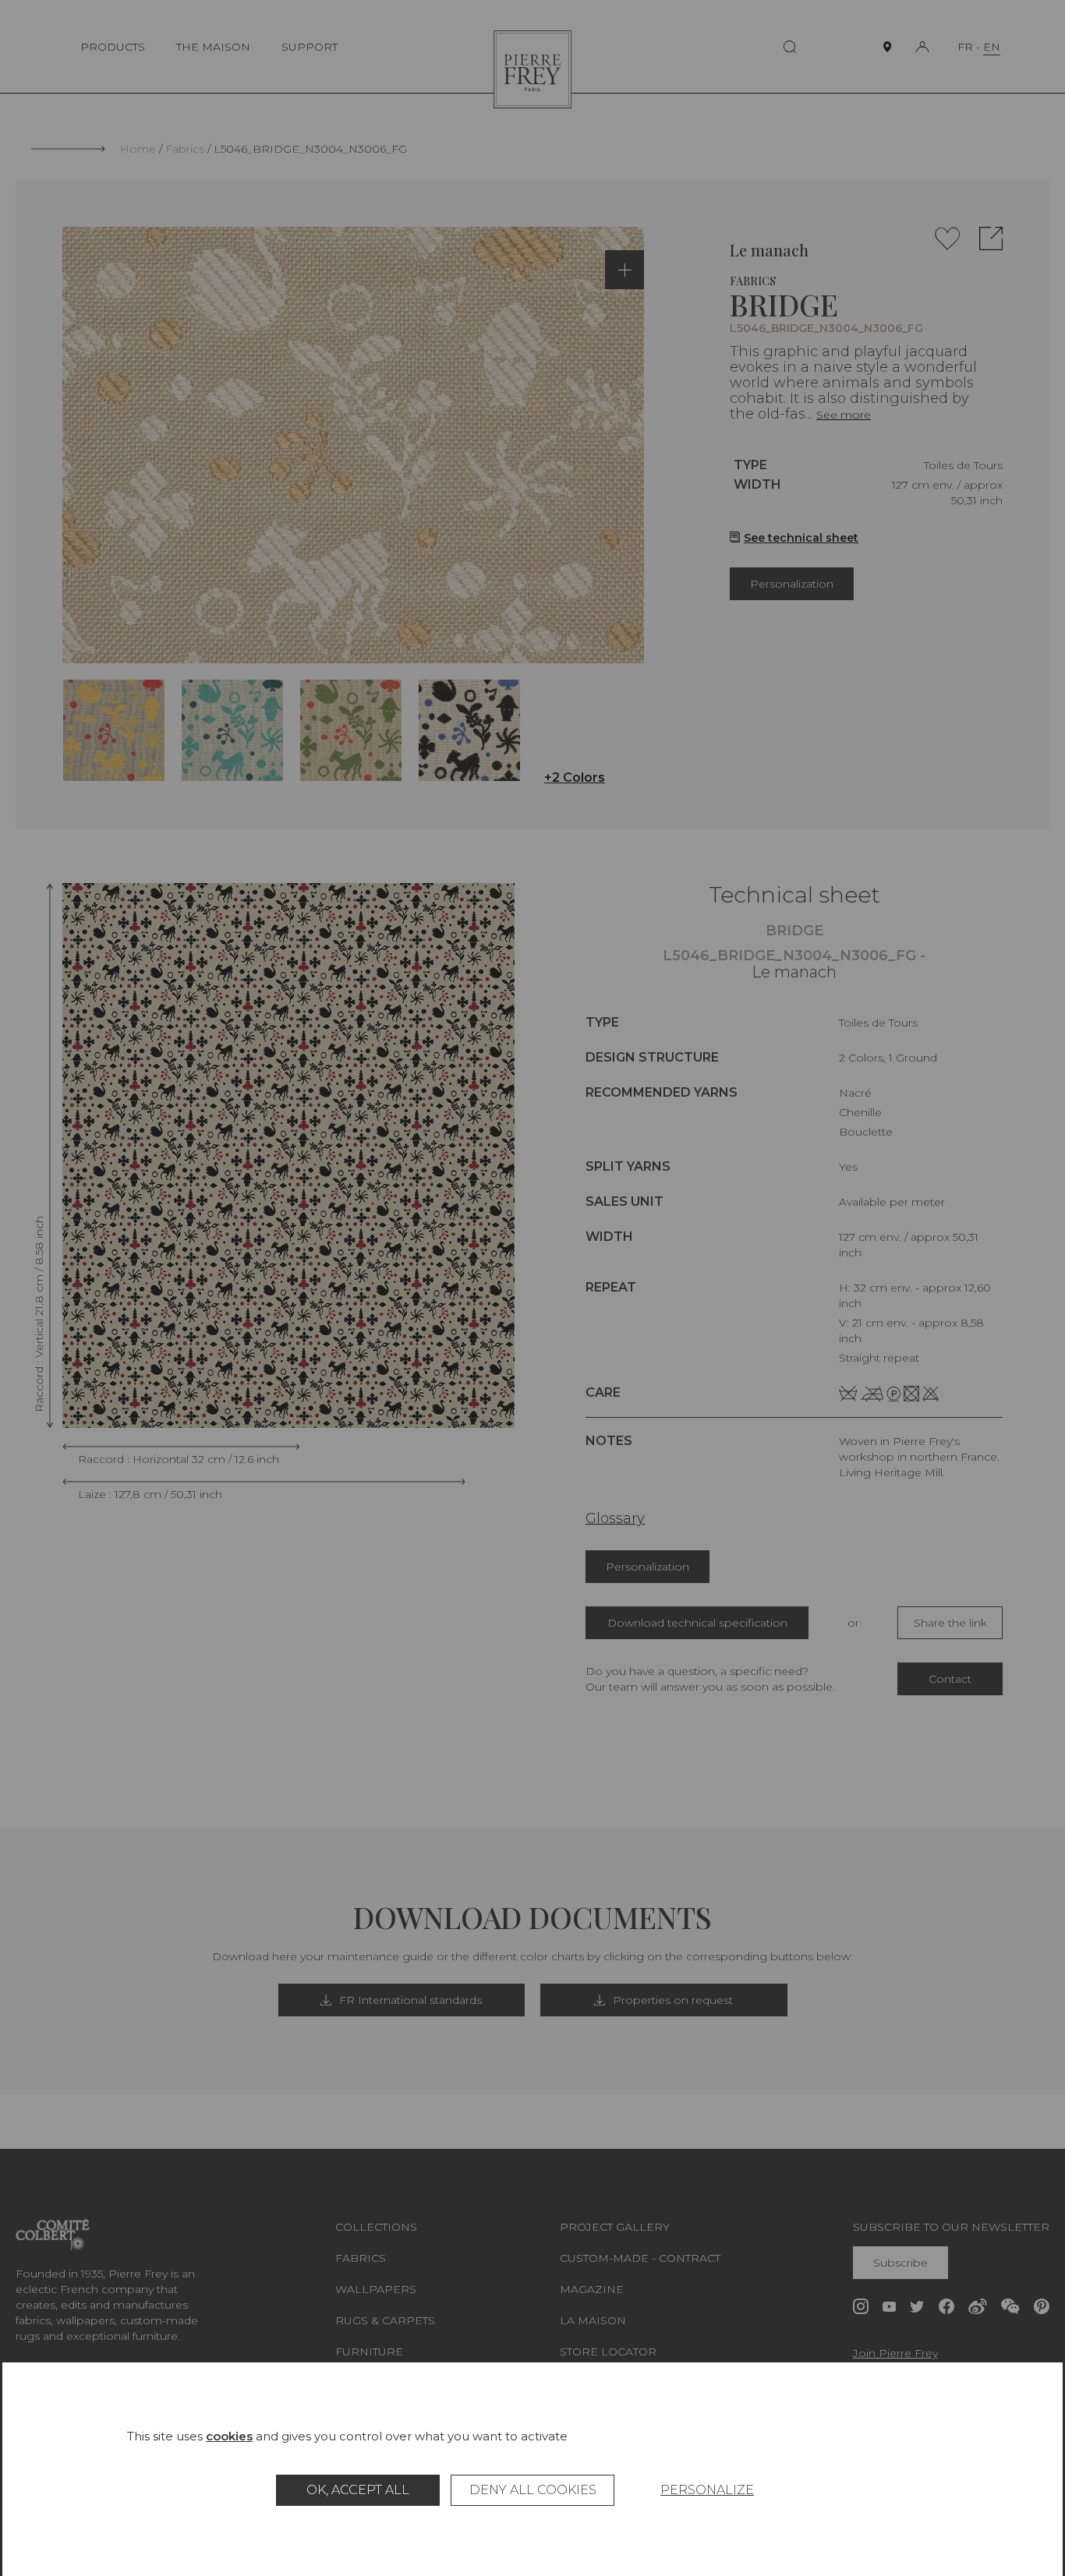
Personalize (707, 2490)
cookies (229, 2436)
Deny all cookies (533, 2490)
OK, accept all (358, 2490)
